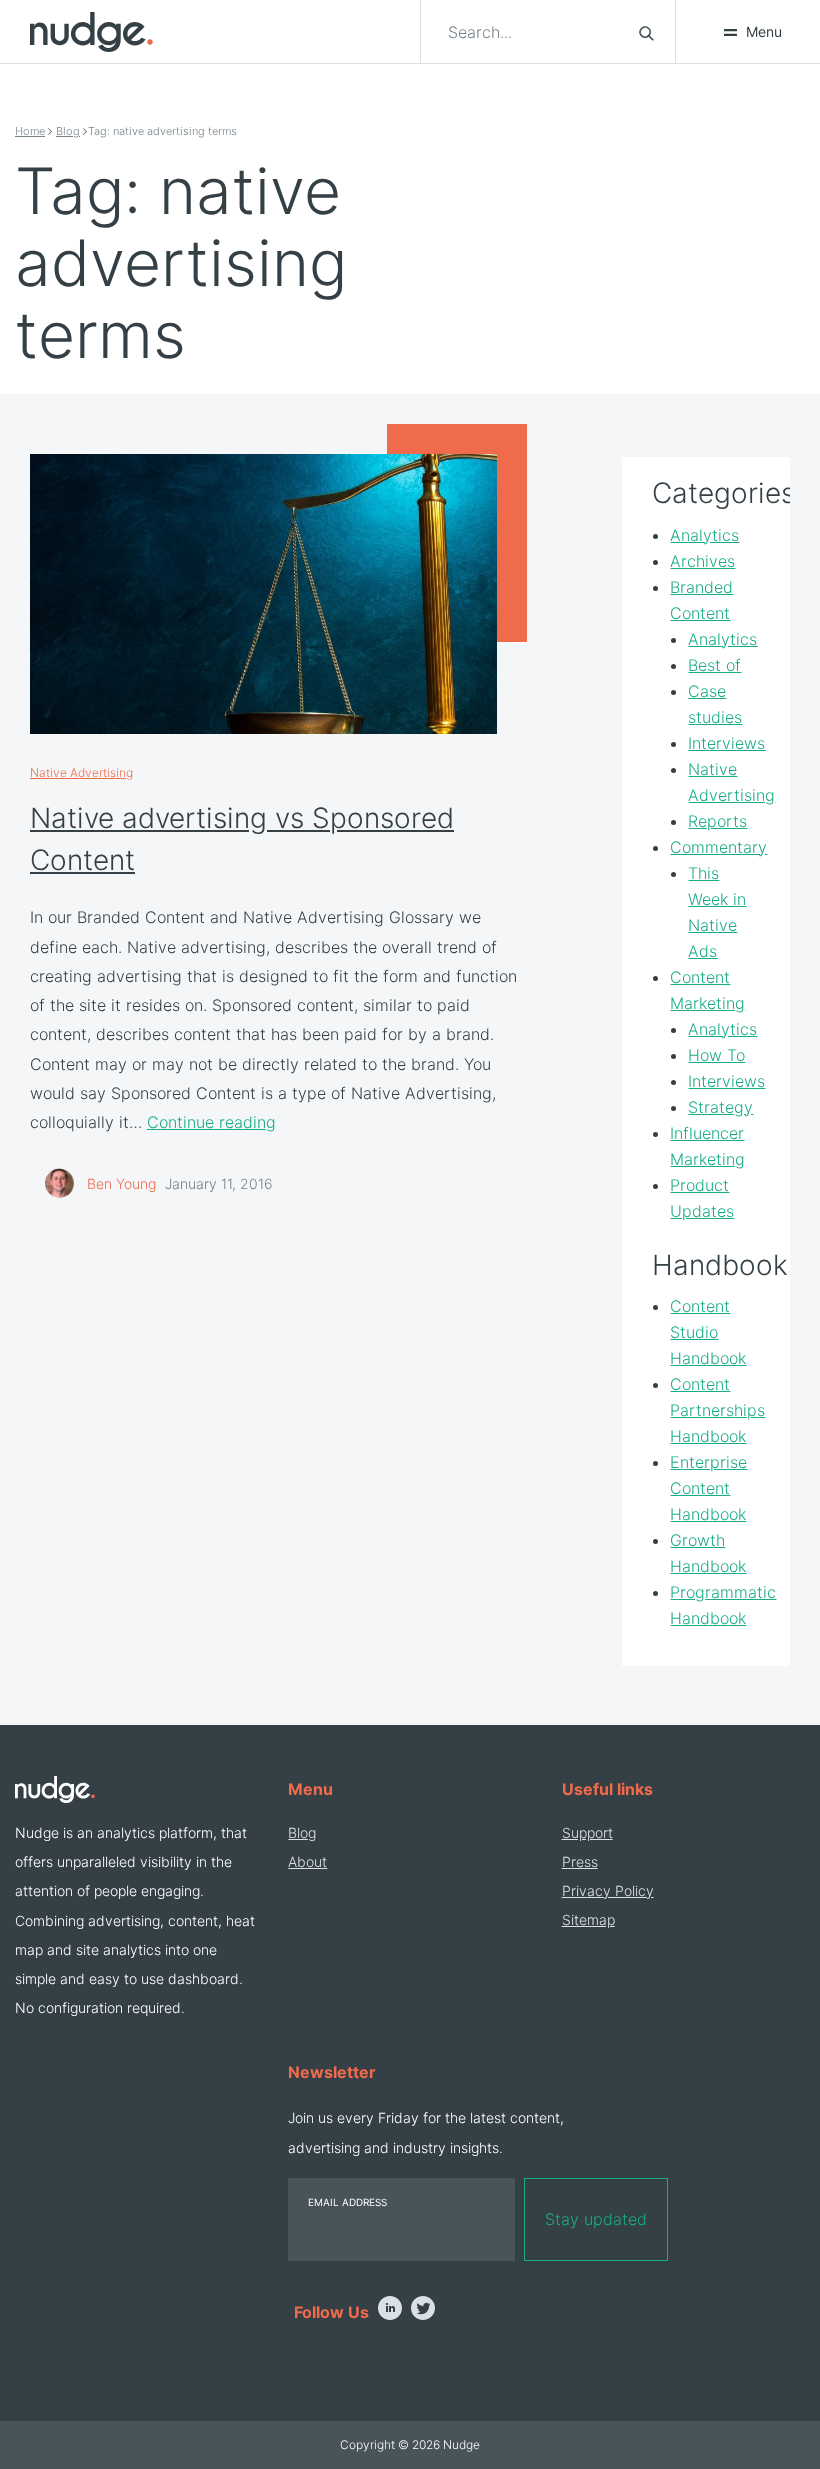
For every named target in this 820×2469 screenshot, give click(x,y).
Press (580, 1861)
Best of (714, 665)
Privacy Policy (608, 1890)
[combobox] (531, 32)
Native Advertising (81, 772)
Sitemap (588, 1919)
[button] (752, 32)
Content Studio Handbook (708, 1332)
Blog (68, 131)
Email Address (347, 2202)
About (307, 1861)
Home (30, 131)
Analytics (704, 535)
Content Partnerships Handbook (717, 1410)
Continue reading (211, 1122)
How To (716, 1055)
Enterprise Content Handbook (708, 1488)
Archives (702, 561)
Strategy (720, 1107)
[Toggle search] (646, 32)
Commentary (718, 847)
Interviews (726, 743)
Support (587, 1832)
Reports (717, 821)
